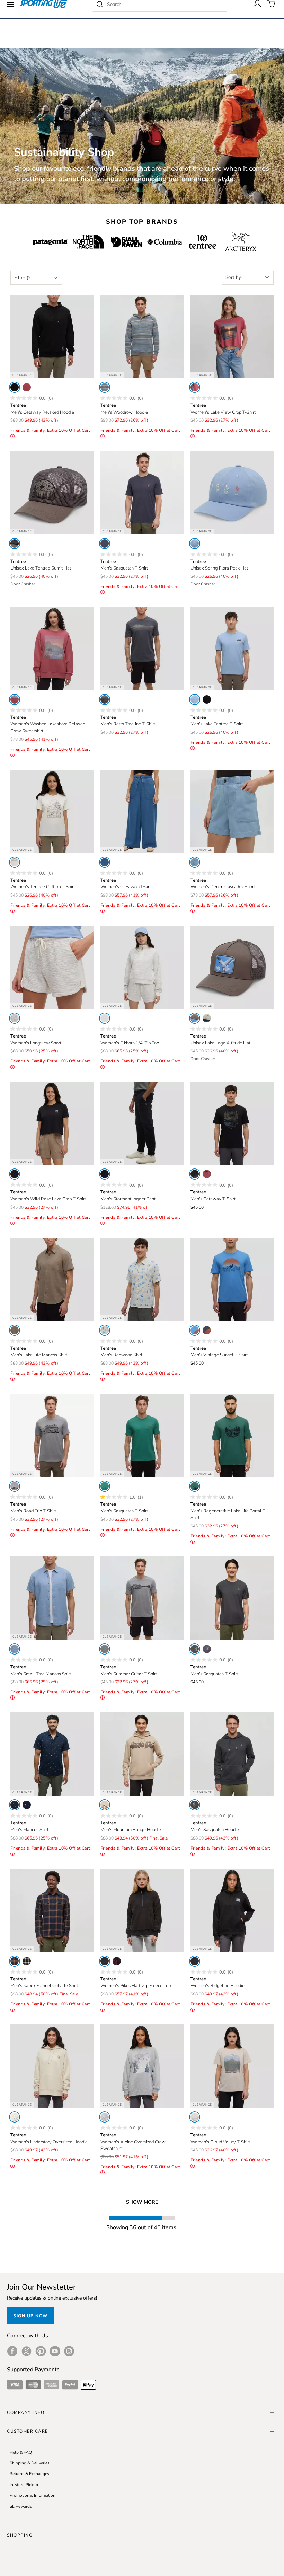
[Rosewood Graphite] (27, 387)
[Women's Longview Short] (52, 967)
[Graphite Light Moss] (105, 699)
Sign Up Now (30, 2316)
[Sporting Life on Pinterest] (41, 2351)
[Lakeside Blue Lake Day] (195, 699)
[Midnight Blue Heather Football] (207, 1649)
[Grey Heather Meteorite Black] (15, 1486)
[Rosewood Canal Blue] (15, 699)
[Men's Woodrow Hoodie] (142, 336)
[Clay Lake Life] (15, 1330)
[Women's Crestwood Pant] (142, 811)
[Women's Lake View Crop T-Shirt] (232, 336)
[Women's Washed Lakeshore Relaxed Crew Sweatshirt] (52, 649)
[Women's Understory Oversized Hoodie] (52, 2066)
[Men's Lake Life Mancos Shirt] (52, 1279)
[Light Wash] (195, 862)
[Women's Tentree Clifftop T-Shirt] (52, 811)
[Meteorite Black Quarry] (195, 1961)
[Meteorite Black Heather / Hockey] (195, 1805)
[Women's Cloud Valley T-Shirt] (232, 2066)
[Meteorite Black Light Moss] (15, 387)
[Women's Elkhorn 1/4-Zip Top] (142, 967)
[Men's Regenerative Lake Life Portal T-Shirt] (232, 1435)
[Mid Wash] (105, 862)
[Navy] (105, 544)
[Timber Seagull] (195, 1018)
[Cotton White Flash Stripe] (15, 1018)
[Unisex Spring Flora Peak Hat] (232, 493)
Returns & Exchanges (29, 2474)
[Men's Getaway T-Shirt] (232, 1123)
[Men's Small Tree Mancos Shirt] (52, 1598)
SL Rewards (21, 2506)
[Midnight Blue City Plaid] (15, 1961)
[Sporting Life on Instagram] (69, 2351)
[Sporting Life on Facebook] (12, 2351)
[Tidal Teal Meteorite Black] (195, 1486)
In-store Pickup (24, 2485)
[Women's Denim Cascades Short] (232, 811)
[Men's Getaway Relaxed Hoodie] (52, 336)
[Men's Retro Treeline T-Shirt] (142, 649)
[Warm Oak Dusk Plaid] (27, 1961)
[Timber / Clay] (15, 544)
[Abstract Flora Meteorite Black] (117, 1961)
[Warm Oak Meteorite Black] (15, 2117)
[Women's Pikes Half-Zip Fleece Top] (142, 1910)
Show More (142, 2202)
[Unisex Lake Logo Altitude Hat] (232, 967)
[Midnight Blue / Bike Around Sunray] (15, 1805)
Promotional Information (33, 2495)
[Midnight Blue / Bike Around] (27, 1805)
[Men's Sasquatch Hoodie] (232, 1754)
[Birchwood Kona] (105, 1805)
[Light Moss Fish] (207, 1018)
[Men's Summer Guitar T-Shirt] (142, 1598)
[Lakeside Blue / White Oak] (195, 544)
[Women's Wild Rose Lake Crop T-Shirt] (52, 1123)
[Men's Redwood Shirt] (142, 1279)
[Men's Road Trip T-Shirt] (52, 1435)
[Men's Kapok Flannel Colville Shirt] (52, 1910)
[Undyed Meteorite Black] (15, 862)
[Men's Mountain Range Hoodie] (142, 1754)
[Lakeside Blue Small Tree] (15, 1649)
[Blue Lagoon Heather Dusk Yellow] (195, 1330)
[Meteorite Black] (105, 1174)
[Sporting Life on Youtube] (55, 2351)
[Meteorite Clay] (15, 1174)
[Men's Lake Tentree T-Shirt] (232, 649)
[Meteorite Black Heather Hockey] (195, 1649)
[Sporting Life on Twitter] (26, 2351)
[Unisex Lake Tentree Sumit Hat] (52, 493)
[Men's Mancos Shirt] (52, 1754)
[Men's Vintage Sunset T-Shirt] (232, 1279)
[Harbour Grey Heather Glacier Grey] (105, 2117)
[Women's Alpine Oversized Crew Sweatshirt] (142, 2066)
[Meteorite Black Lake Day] (207, 699)
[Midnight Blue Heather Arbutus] (207, 1330)
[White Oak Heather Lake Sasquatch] (105, 1330)
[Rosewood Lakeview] (195, 387)
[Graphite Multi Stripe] (105, 387)
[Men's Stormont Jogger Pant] (142, 1123)
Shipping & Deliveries (30, 2463)
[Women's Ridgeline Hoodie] (232, 1910)
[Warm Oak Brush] (195, 2117)
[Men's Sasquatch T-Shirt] (142, 493)
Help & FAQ (21, 2452)
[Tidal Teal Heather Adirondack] (105, 1486)
